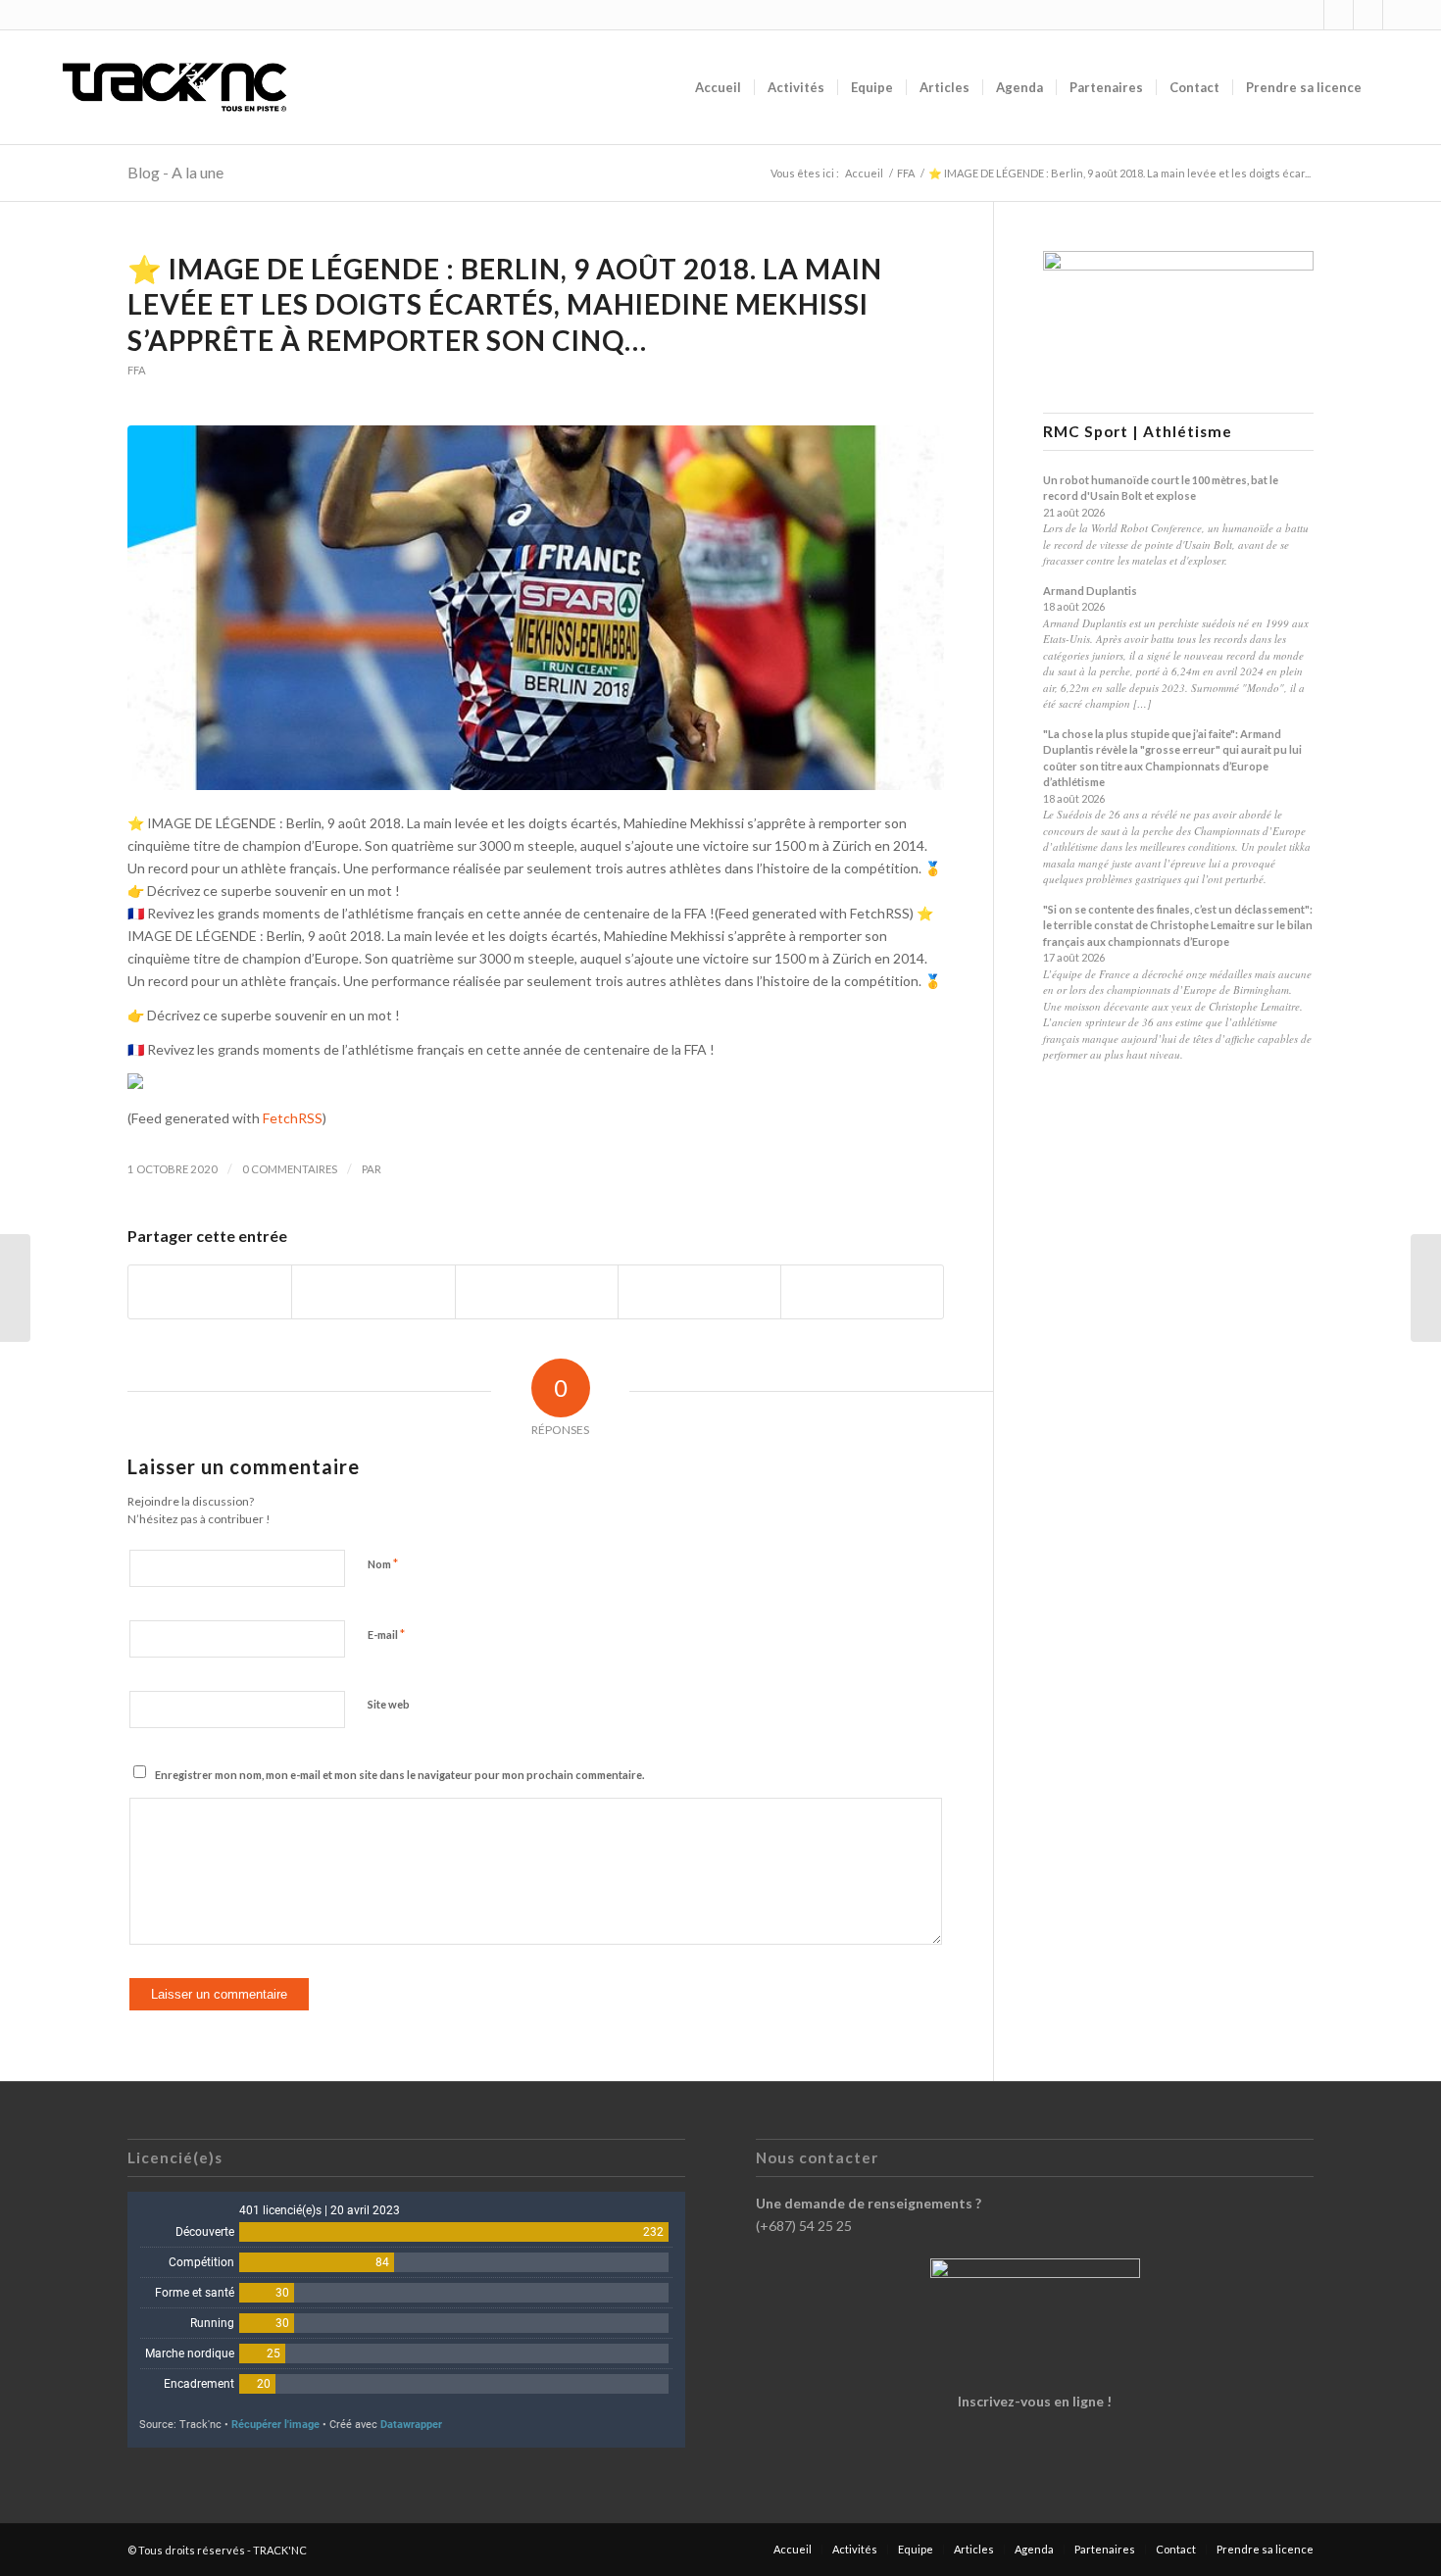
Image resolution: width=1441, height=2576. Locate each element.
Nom (383, 1563)
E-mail (386, 1634)
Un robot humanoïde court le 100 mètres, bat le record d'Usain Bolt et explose (1161, 488)
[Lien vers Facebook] (1339, 15)
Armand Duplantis (1090, 591)
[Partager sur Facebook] (210, 1292)
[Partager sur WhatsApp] (537, 1292)
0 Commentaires (290, 1169)
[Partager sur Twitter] (373, 1292)
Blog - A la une (175, 172)
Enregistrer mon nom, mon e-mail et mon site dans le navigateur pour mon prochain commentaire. (399, 1775)
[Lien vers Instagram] (1309, 15)
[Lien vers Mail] (1398, 15)
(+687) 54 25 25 (804, 2226)
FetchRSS (293, 1118)
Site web (389, 1704)
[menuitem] (718, 87)
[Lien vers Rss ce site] (1368, 15)
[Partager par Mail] (862, 1292)
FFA (137, 370)
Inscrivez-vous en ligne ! (1035, 2401)
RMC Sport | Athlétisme (1138, 432)
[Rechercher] (1393, 87)
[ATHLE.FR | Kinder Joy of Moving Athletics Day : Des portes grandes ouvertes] (1426, 1288)
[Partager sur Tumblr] (699, 1292)
